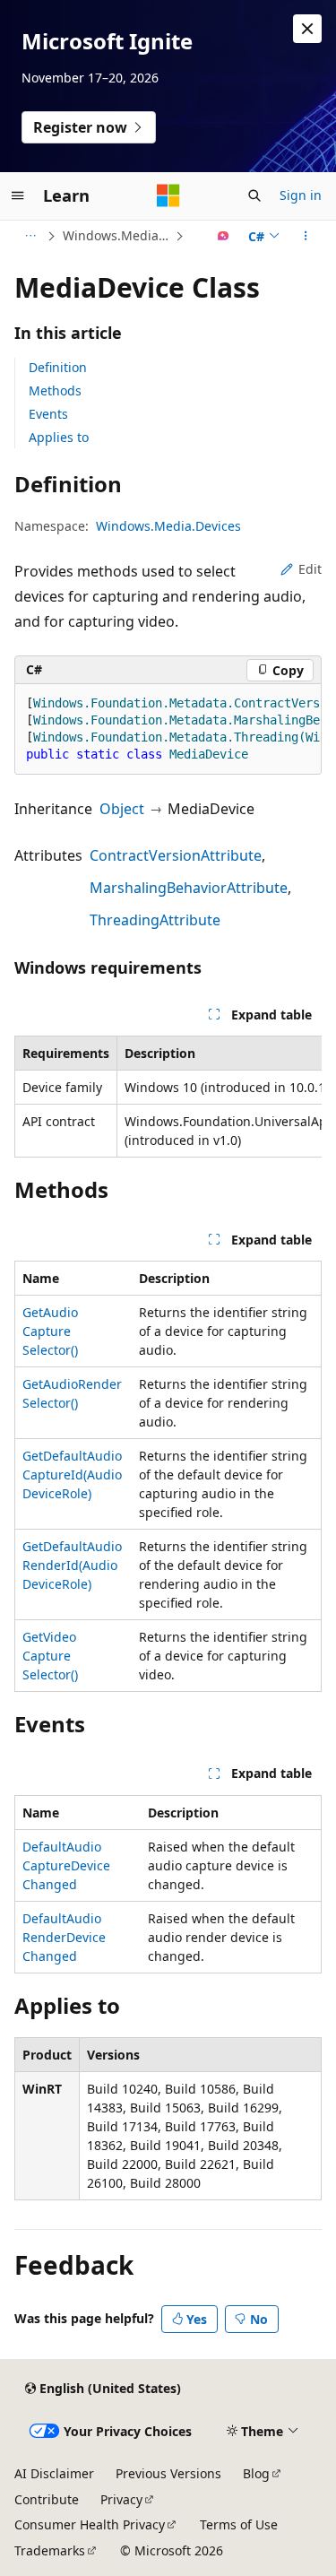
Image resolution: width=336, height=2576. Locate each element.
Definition (58, 367)
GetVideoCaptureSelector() (50, 1656)
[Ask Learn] (224, 236)
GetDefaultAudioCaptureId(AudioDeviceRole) (72, 1474)
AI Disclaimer (54, 2473)
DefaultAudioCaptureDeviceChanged (66, 1865)
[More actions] (306, 236)
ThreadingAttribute (155, 920)
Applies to (59, 437)
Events (48, 414)
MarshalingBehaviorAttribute (189, 888)
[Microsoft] (168, 195)
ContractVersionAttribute (176, 855)
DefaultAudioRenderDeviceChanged (64, 1937)
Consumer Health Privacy (90, 2524)
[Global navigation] (18, 195)
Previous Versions (168, 2473)
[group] (168, 729)
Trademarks (50, 2550)
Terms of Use (239, 2524)
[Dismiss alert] (307, 29)
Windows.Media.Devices (117, 235)
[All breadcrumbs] (30, 236)
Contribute (47, 2499)
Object (122, 809)
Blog (256, 2473)
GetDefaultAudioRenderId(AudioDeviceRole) (72, 1565)
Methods (55, 390)
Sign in (301, 195)
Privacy (121, 2499)
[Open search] (254, 195)
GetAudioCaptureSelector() (50, 1331)
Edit (310, 569)
